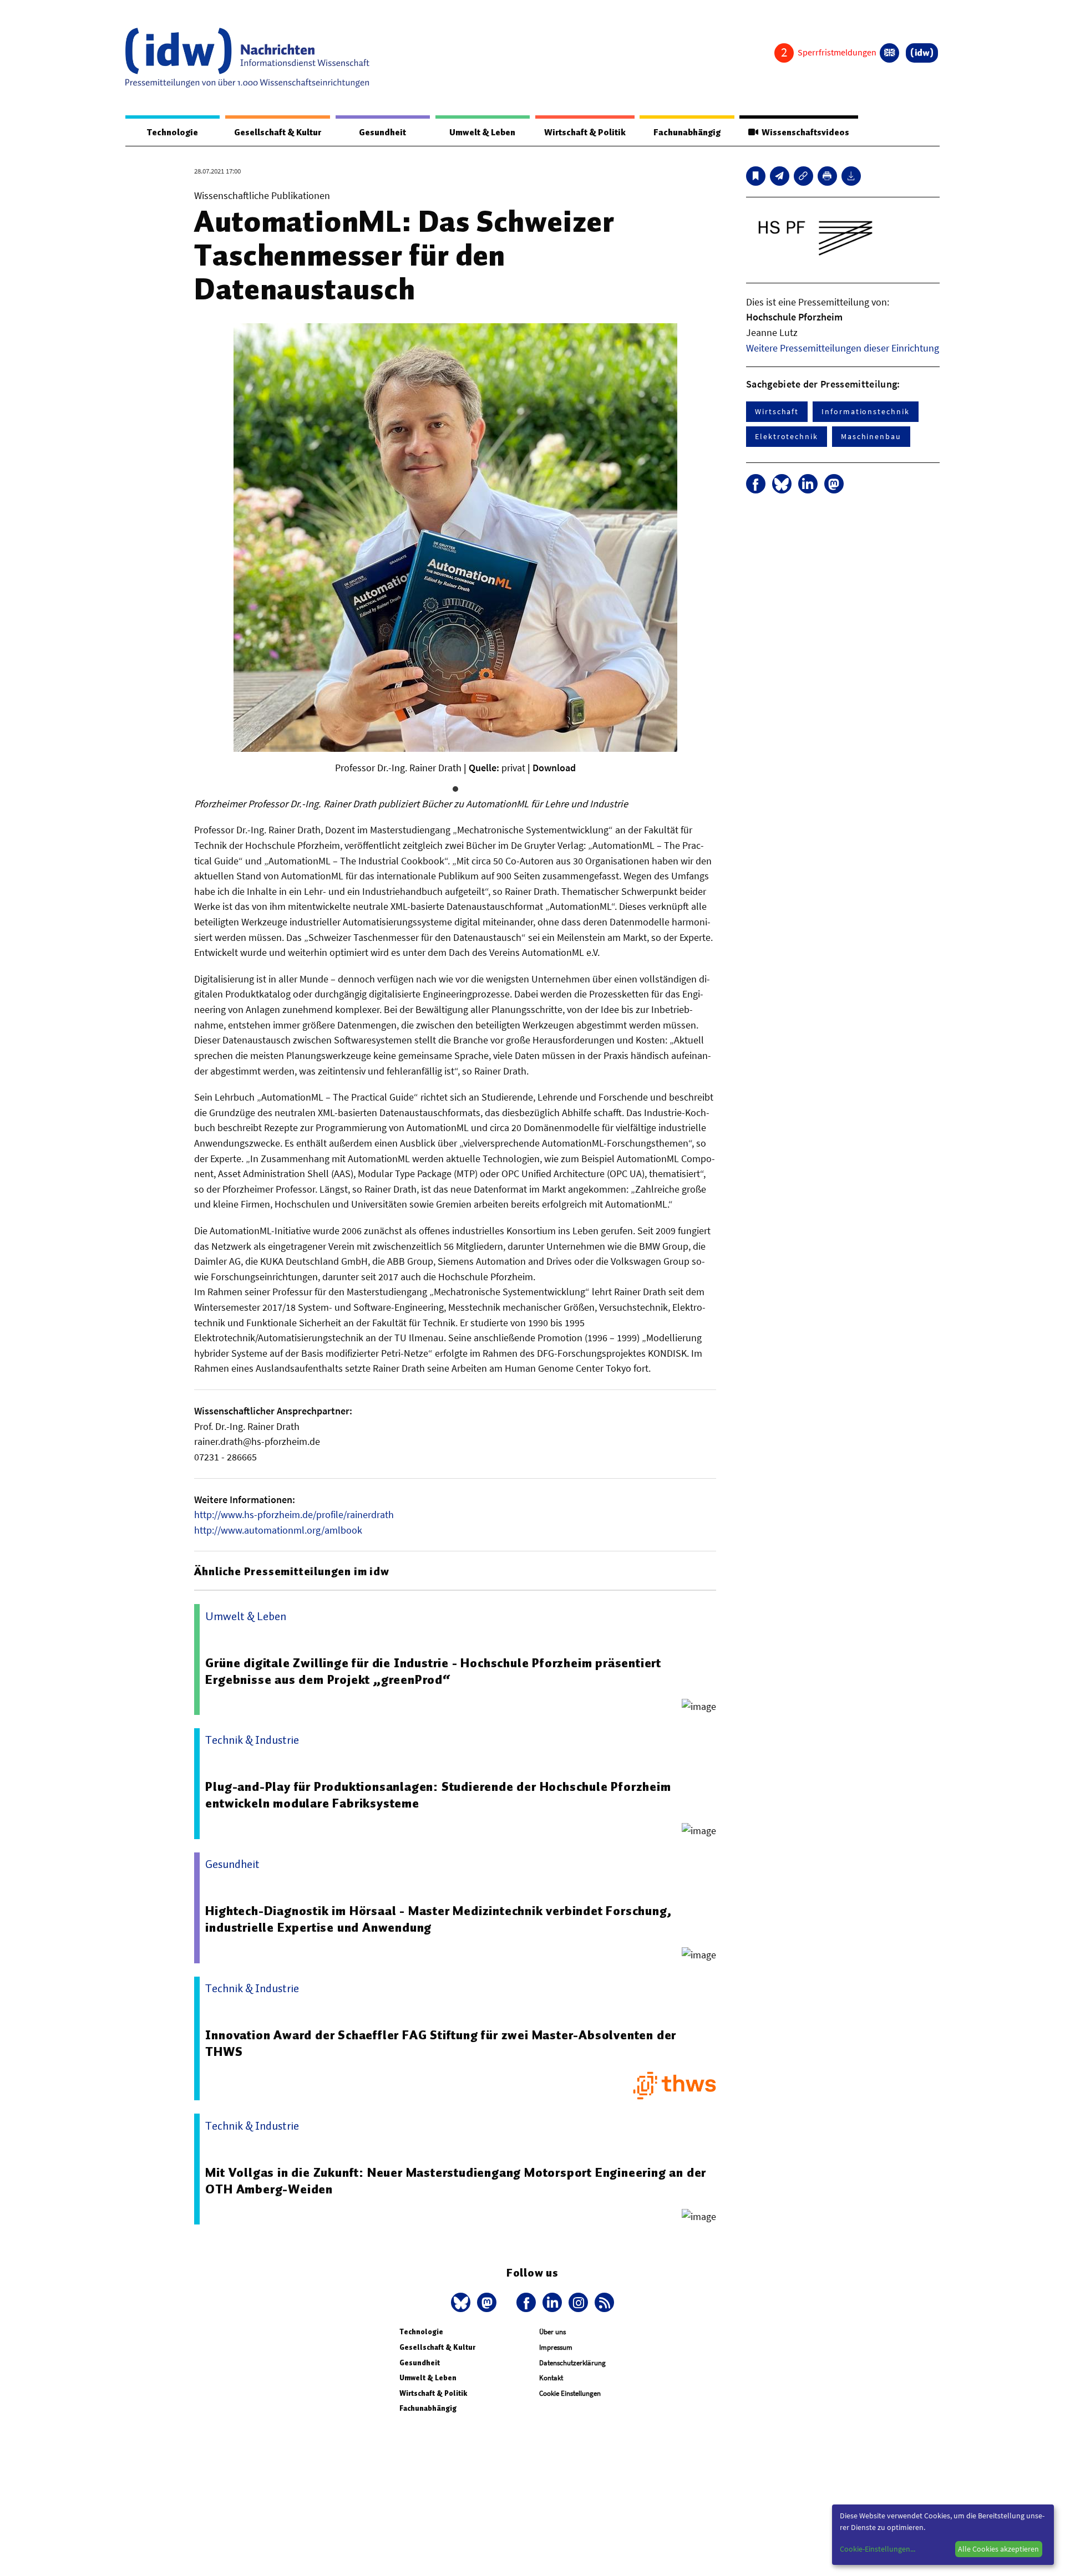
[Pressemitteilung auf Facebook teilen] (756, 484)
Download (554, 768)
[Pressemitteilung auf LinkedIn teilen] (808, 484)
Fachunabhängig (687, 133)
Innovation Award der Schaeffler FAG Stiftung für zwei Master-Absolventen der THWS (441, 2043)
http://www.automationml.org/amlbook (278, 1530)
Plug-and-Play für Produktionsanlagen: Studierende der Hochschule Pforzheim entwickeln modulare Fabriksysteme (438, 1795)
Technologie (173, 133)
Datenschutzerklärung (572, 2363)
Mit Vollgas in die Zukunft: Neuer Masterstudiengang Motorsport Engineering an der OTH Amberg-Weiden (456, 2181)
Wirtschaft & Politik (585, 133)
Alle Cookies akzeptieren (998, 2549)
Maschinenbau (871, 436)
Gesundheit (382, 133)
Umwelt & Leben (482, 133)
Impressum (556, 2347)
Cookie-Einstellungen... (878, 2549)
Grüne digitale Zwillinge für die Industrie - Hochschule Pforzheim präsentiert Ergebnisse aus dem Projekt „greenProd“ (433, 1671)
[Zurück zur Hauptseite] (922, 53)
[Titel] (756, 176)
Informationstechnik (865, 411)
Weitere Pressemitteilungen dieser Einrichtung (843, 348)
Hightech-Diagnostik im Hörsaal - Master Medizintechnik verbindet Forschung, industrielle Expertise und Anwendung (438, 1919)
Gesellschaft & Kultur (278, 133)
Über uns (552, 2332)
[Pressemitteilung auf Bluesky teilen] (782, 484)
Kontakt (551, 2378)
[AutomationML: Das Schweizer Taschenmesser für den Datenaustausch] (780, 176)
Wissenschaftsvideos (804, 133)
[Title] (803, 176)
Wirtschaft (777, 411)
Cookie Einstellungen (570, 2393)
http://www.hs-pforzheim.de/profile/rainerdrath (294, 1514)
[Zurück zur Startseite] (247, 58)
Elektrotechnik (787, 436)
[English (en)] (889, 53)
